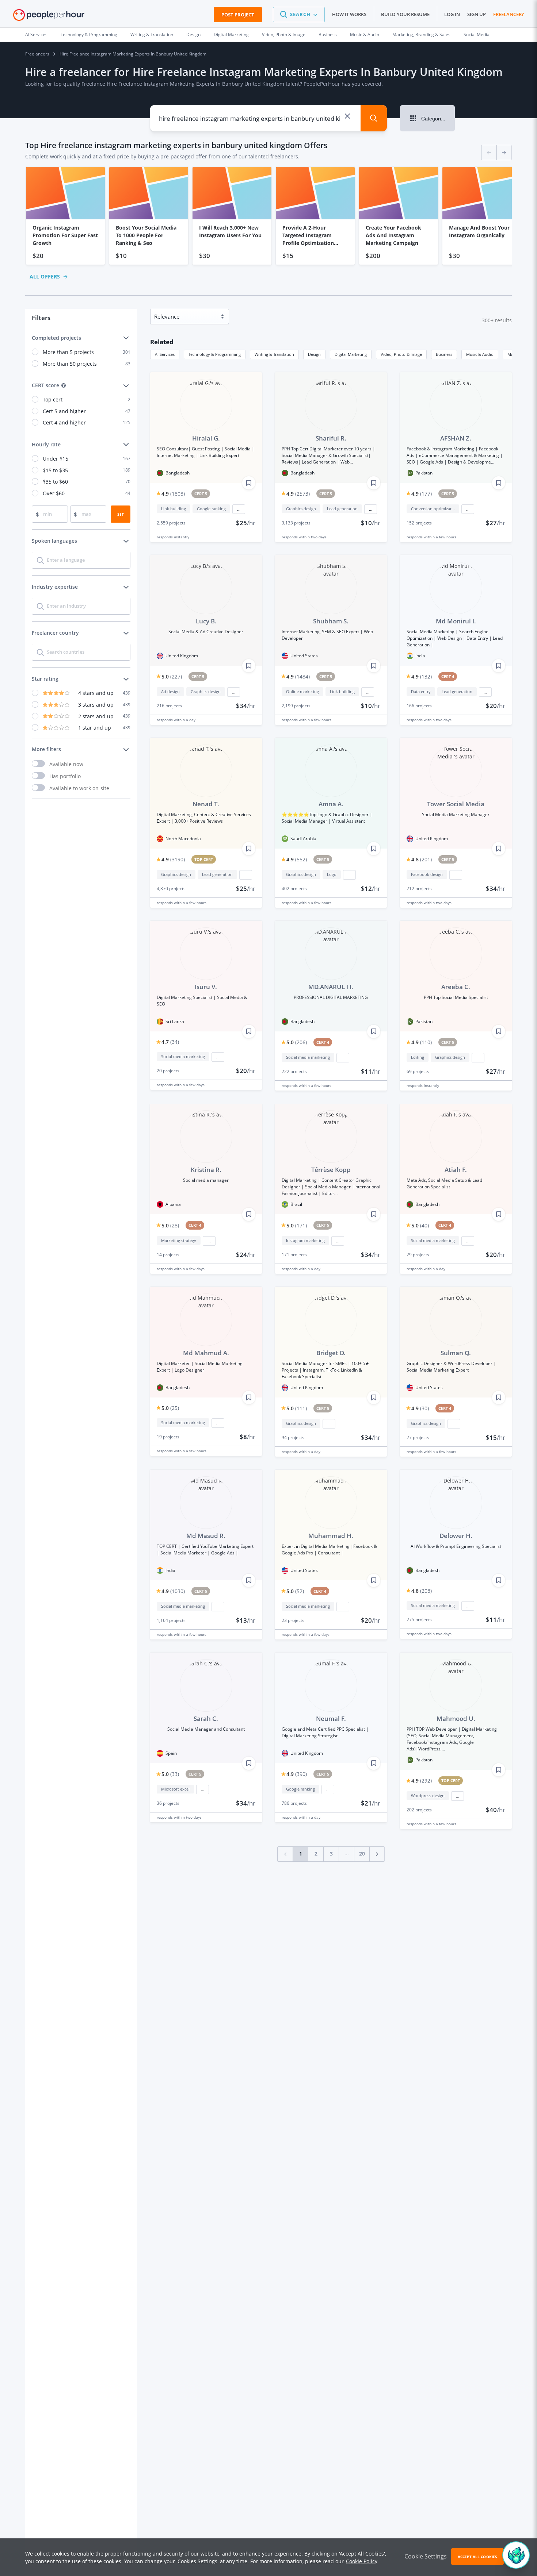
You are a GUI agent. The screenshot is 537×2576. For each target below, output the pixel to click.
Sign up (477, 14)
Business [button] (444, 354)
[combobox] (250, 118)
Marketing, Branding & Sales (421, 34)
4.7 (170, 1042)
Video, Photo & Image (284, 34)
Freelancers (37, 54)
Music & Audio (365, 34)
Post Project (238, 15)
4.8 (422, 859)
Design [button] (314, 354)
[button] (299, 15)
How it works (349, 14)
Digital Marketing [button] (351, 354)
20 (362, 1854)
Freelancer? (509, 14)
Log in (452, 14)
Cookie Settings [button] (426, 2556)
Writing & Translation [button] (274, 354)
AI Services (36, 34)
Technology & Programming (89, 34)
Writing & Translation (152, 34)
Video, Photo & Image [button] (401, 354)
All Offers (45, 276)
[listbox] (268, 216)
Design (193, 34)
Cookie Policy (362, 2561)
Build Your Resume (405, 14)
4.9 (173, 494)
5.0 (172, 676)
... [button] (239, 509)
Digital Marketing (231, 34)
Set (121, 514)
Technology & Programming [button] (215, 354)
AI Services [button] (165, 354)
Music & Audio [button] (480, 354)
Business (328, 34)
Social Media (477, 34)
